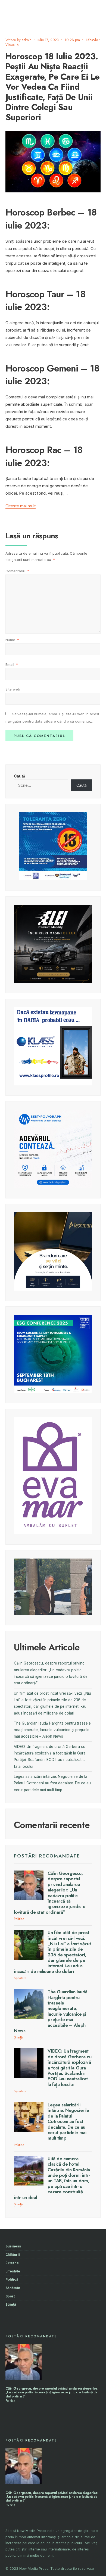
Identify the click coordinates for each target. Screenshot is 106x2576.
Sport (10, 2296)
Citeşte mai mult (21, 506)
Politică (19, 1919)
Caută (20, 776)
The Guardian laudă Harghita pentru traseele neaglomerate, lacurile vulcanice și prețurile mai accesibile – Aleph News (52, 1730)
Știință (18, 2037)
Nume (12, 640)
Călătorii (13, 2255)
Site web (13, 689)
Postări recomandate (47, 1856)
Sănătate (20, 1978)
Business (13, 2246)
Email (12, 664)
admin (27, 40)
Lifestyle (92, 40)
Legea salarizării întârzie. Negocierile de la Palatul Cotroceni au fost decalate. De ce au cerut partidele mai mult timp (52, 1783)
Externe (12, 2263)
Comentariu (17, 571)
